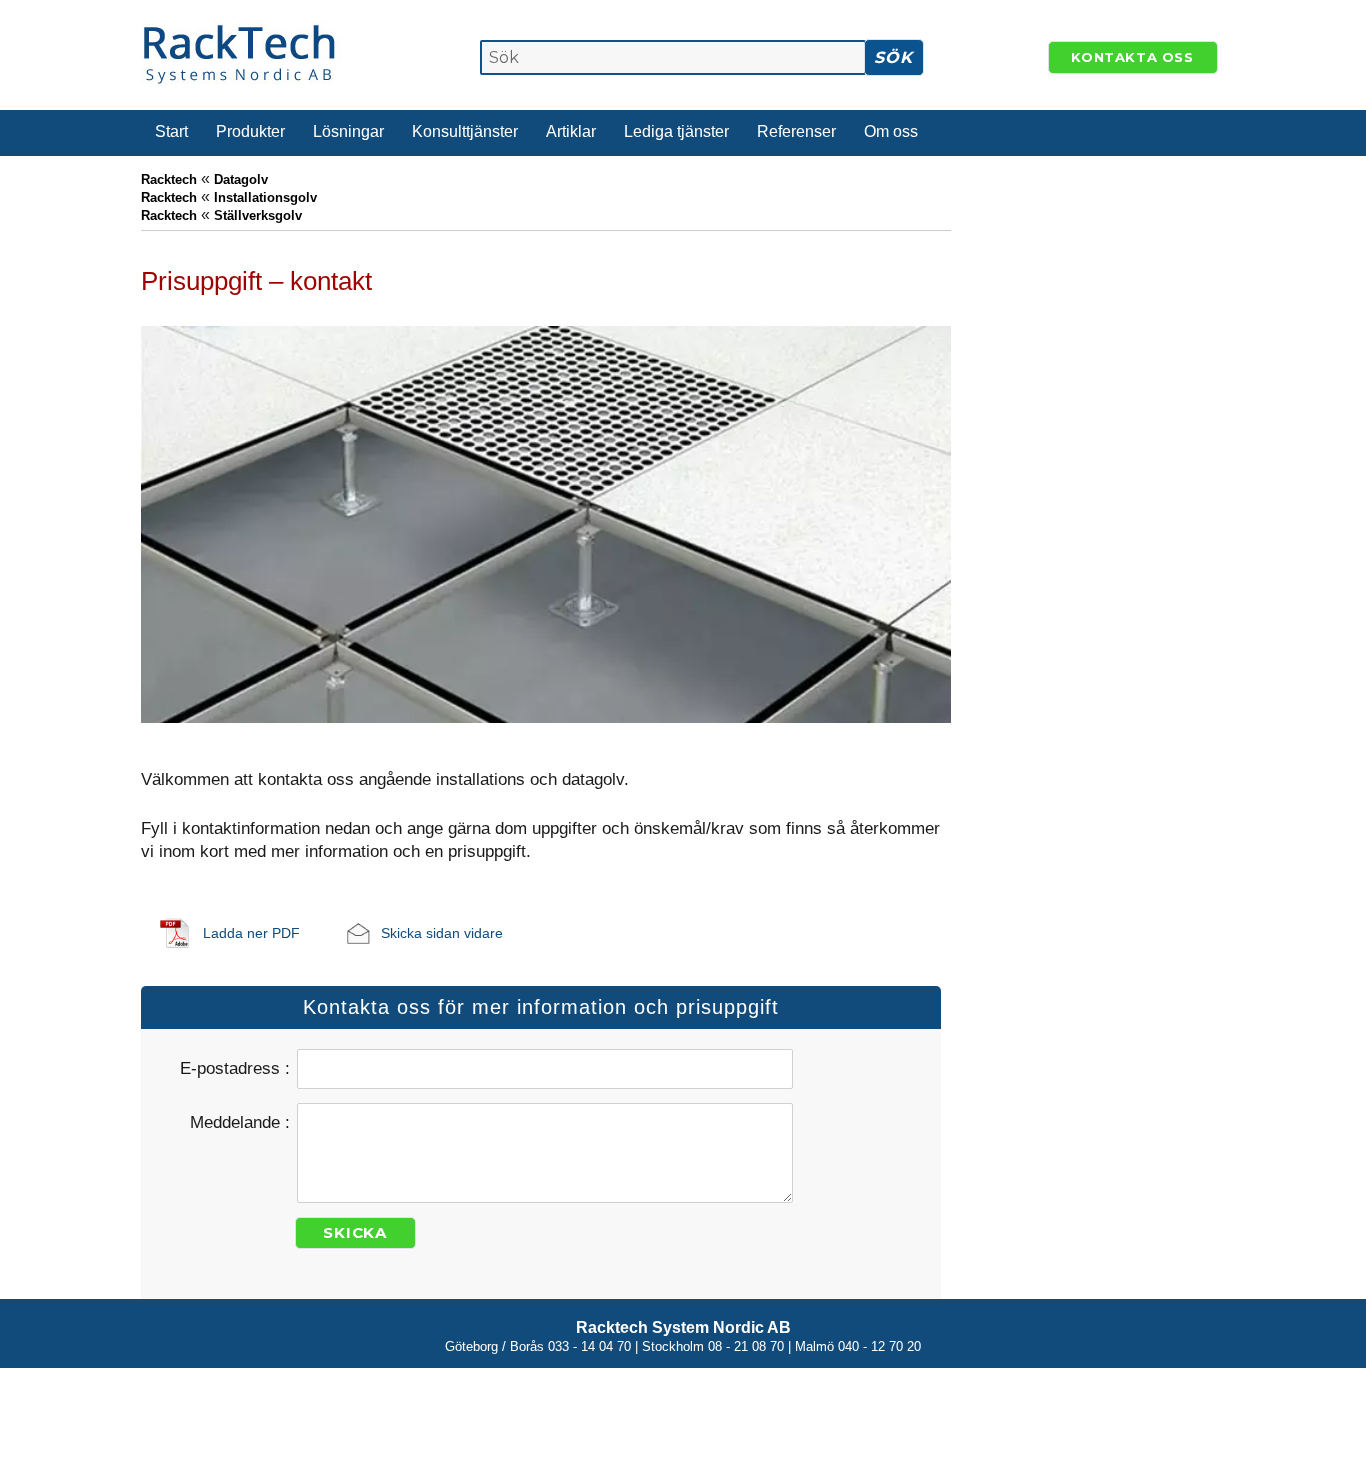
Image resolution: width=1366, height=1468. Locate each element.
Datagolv (241, 179)
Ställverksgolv (258, 215)
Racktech (169, 179)
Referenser (796, 131)
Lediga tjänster (676, 131)
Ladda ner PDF (251, 933)
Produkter (250, 131)
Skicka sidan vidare (442, 933)
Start (171, 131)
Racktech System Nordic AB (683, 1327)
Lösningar (348, 131)
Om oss (891, 131)
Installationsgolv (265, 197)
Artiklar (571, 131)
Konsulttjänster (465, 131)
